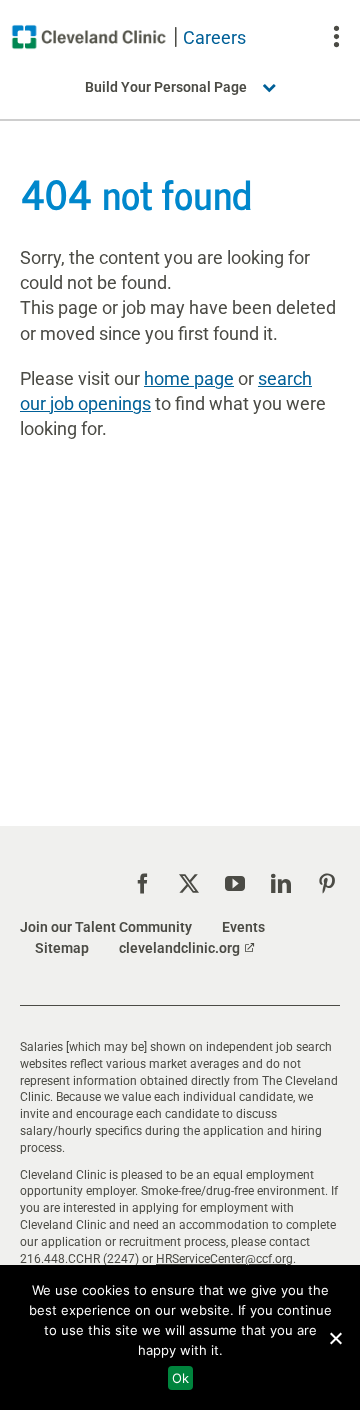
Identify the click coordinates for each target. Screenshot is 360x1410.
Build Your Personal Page (166, 87)
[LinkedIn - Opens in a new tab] (281, 884)
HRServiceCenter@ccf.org (224, 1259)
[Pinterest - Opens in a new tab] (327, 884)
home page (189, 378)
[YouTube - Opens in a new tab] (235, 884)
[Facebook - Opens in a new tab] (143, 884)
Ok (180, 1378)
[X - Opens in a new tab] (189, 884)
